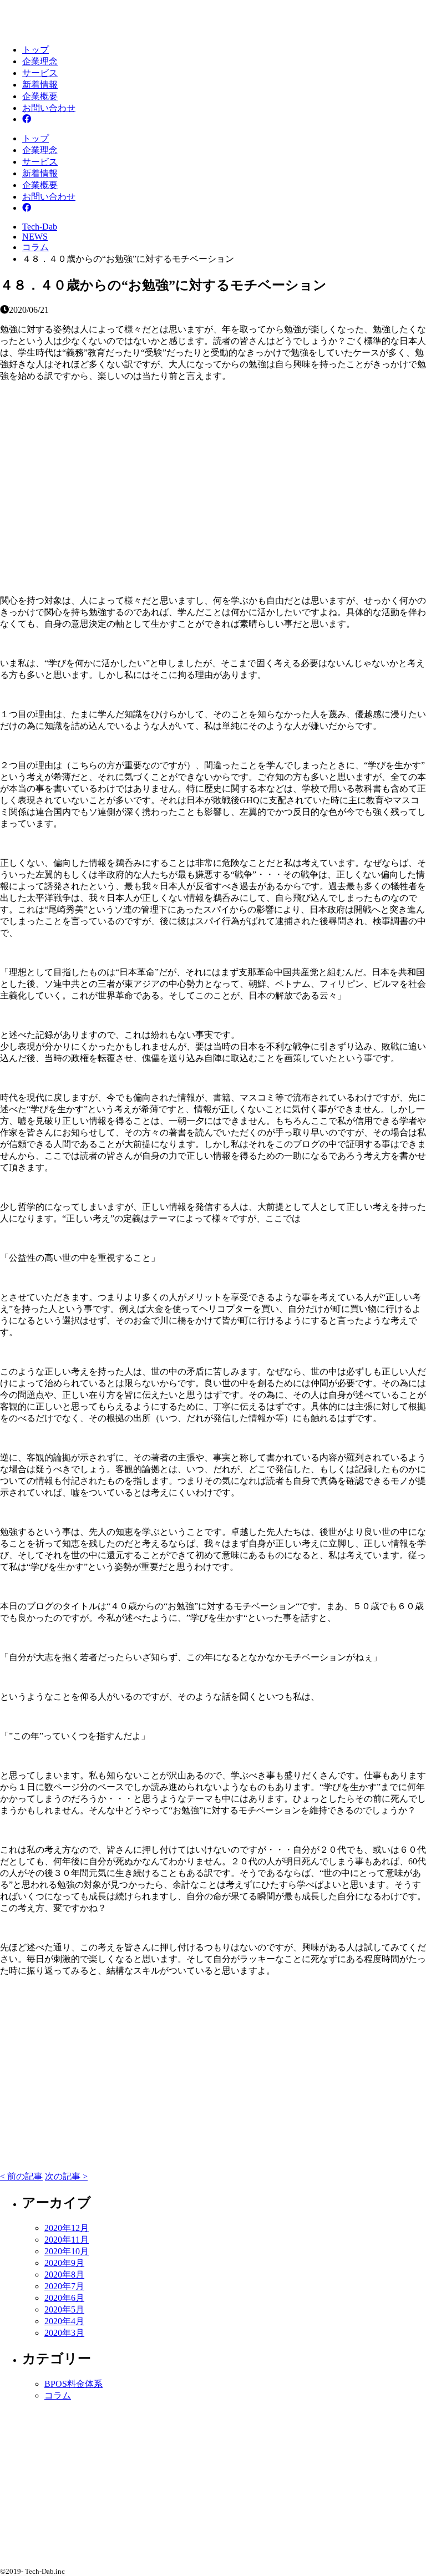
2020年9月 (64, 2263)
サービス (40, 73)
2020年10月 (67, 2251)
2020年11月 (67, 2240)
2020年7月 (64, 2286)
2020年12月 (67, 2228)
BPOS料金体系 (73, 2384)
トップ (35, 50)
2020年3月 (64, 2333)
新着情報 (40, 85)
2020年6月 (64, 2298)
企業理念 (40, 61)
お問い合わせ (49, 108)
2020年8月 (64, 2275)
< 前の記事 (21, 2176)
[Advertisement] (213, 480)
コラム (58, 2395)
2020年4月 (64, 2321)
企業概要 (40, 96)
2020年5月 (64, 2309)
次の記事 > (66, 2176)
